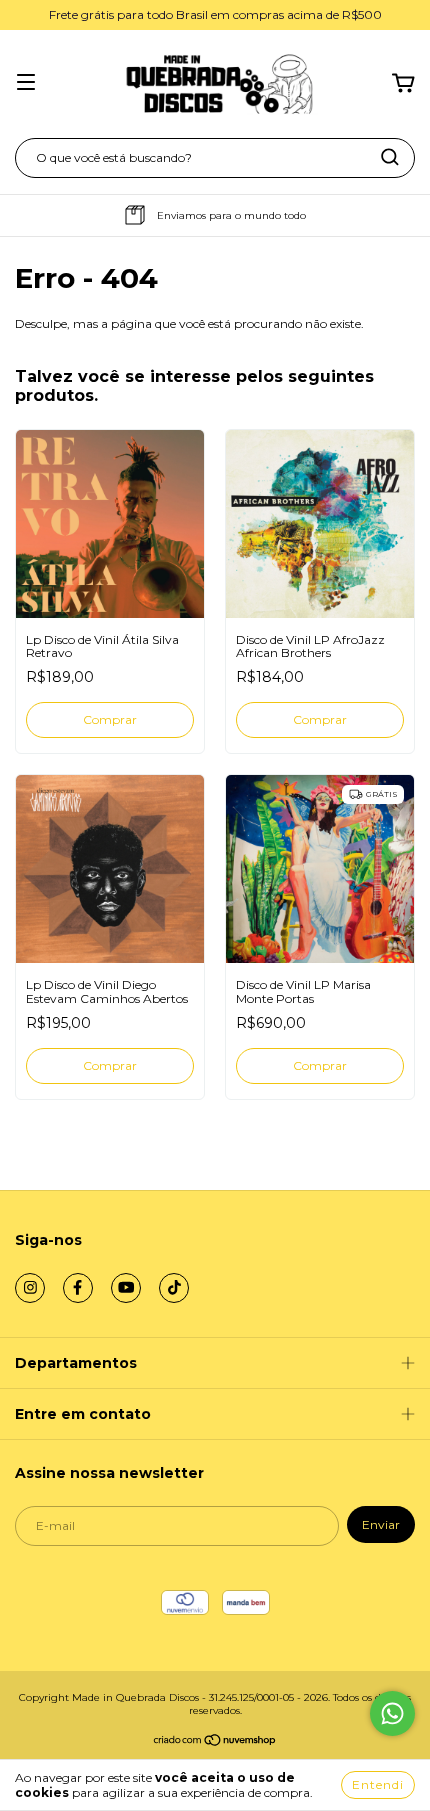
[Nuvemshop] (215, 1742)
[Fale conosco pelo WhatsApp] (392, 1713)
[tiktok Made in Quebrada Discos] (174, 1288)
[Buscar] (390, 157)
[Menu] (26, 84)
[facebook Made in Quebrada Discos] (78, 1288)
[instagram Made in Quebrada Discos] (30, 1288)
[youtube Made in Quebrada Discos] (126, 1288)
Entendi (378, 1784)
